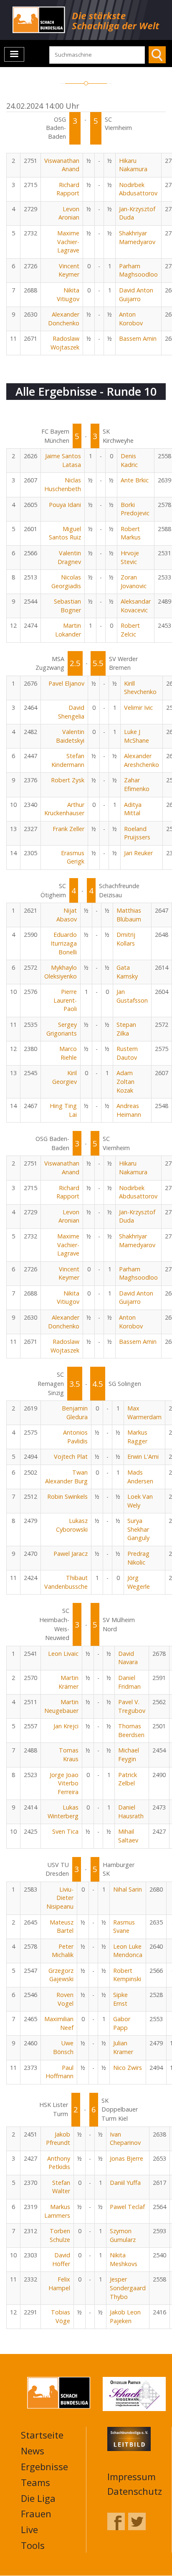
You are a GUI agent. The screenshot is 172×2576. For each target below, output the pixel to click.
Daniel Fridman (129, 1682)
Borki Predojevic (135, 509)
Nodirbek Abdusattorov (138, 189)
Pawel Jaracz (71, 1554)
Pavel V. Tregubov (132, 1706)
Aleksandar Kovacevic (136, 606)
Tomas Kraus (69, 1755)
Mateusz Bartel (62, 1927)
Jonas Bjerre (126, 2158)
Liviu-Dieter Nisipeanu (60, 1898)
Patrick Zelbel (128, 1779)
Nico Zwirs (128, 2068)
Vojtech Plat (71, 1456)
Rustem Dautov (127, 1053)
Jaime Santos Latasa (63, 460)
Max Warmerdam (144, 1413)
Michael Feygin (129, 1755)
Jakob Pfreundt (58, 2139)
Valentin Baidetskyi (70, 736)
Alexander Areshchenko (142, 760)
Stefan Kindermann (68, 760)
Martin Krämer (68, 1682)
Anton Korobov (131, 319)
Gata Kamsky (127, 972)
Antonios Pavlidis (75, 1437)
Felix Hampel (59, 2284)
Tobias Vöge (61, 2316)
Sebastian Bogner (67, 606)
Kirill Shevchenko (140, 688)
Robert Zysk (68, 780)
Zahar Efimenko (137, 784)
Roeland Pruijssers (137, 833)
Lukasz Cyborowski (72, 1525)
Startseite (42, 2435)
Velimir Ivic (138, 708)
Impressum (132, 2476)
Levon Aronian (69, 213)
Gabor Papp (122, 2023)
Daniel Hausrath (131, 1812)
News (33, 2451)
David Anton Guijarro (136, 295)
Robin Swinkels (67, 1496)
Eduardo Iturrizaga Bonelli (64, 943)
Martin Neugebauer (61, 1706)
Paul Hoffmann (59, 2072)
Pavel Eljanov (66, 683)
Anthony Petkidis (59, 2163)
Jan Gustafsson (132, 996)
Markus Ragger (137, 1437)
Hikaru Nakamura (133, 165)
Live (29, 2529)
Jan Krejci (66, 1726)
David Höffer (61, 2259)
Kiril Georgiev (64, 1077)
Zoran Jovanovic (134, 582)
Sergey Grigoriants (62, 1029)
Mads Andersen (140, 1477)
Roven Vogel (65, 1999)
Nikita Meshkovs (124, 2259)
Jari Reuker (138, 853)
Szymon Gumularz (123, 2235)
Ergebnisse (44, 2466)
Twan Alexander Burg (66, 1477)
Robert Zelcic (130, 630)
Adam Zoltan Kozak (125, 1081)
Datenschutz (135, 2491)
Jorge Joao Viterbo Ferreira (64, 1783)
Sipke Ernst (120, 1999)
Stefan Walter (61, 2187)
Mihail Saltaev (128, 1836)
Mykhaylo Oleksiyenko (61, 972)
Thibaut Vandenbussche (66, 1582)
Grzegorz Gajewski (61, 1975)
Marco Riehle (68, 1053)
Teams (35, 2482)
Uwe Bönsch (63, 2047)
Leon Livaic (63, 1654)
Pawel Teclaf (127, 2207)
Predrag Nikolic (138, 1558)
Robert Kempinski (127, 1975)
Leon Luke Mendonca (128, 1951)
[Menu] (14, 54)
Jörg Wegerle (139, 1582)
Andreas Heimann (129, 1110)
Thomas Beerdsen (131, 1730)
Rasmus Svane (124, 1927)
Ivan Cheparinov (125, 2139)
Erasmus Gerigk (73, 857)
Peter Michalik (63, 1951)
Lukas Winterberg (63, 1812)
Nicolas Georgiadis (66, 582)
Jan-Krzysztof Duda (137, 213)
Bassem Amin (138, 338)
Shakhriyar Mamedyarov (137, 237)
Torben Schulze (60, 2235)
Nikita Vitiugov (68, 295)
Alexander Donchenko (64, 319)
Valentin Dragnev (69, 557)
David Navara (128, 1658)
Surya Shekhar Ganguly (138, 1529)
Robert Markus (131, 533)
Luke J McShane (137, 736)
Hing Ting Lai (63, 1110)
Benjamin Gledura (75, 1413)
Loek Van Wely (140, 1501)
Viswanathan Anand (62, 165)
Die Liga (38, 2498)
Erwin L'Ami (143, 1456)
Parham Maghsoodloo (138, 270)
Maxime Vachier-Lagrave (68, 242)
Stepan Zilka (126, 1029)
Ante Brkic (135, 480)
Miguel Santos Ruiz (65, 533)
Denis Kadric (129, 460)
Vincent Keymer (69, 270)
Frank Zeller (68, 829)
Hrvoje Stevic (130, 557)
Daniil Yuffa (125, 2183)
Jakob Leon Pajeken (125, 2316)
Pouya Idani (65, 505)
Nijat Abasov (67, 915)
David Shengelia (71, 712)
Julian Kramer (123, 2047)
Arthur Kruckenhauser (64, 809)
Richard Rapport (68, 189)
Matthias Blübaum (129, 915)
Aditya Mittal (133, 809)
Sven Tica (65, 1831)
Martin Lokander (68, 630)
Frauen (36, 2514)
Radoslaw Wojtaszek (65, 343)
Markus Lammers (57, 2211)
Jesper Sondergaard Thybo (128, 2288)
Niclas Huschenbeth (63, 484)
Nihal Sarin (128, 1889)
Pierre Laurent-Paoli (65, 1000)
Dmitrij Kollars (126, 939)
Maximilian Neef (59, 2023)
